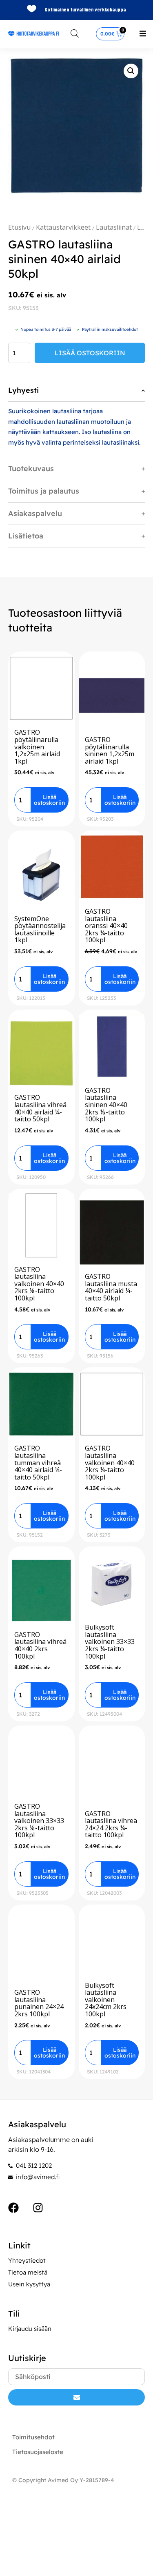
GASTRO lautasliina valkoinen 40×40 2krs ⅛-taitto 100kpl (39, 1284)
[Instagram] (38, 2208)
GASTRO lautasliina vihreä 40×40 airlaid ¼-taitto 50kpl (40, 1108)
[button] (143, 33)
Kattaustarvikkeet (63, 227)
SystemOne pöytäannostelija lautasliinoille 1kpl (40, 929)
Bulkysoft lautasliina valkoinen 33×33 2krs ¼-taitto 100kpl (110, 1641)
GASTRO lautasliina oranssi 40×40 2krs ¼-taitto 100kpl (106, 926)
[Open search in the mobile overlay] (75, 33)
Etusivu (19, 227)
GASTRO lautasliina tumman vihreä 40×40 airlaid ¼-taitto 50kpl (38, 1462)
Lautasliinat (114, 227)
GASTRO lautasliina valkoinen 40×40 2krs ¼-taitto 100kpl (110, 1462)
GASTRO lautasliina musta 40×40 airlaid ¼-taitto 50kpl (111, 1287)
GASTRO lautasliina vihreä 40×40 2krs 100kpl (40, 1645)
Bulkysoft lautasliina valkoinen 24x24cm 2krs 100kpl (106, 2000)
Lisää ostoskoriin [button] (49, 800)
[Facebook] (13, 2208)
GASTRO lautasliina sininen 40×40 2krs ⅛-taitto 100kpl (106, 1105)
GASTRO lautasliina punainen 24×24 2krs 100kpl (39, 2003)
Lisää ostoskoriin (90, 353)
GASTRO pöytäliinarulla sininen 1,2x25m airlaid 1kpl (110, 750)
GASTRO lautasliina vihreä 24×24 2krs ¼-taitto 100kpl (111, 1824)
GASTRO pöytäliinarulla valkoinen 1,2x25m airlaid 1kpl (37, 746)
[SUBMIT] (76, 2397)
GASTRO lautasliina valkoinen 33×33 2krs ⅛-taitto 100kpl (39, 1821)
